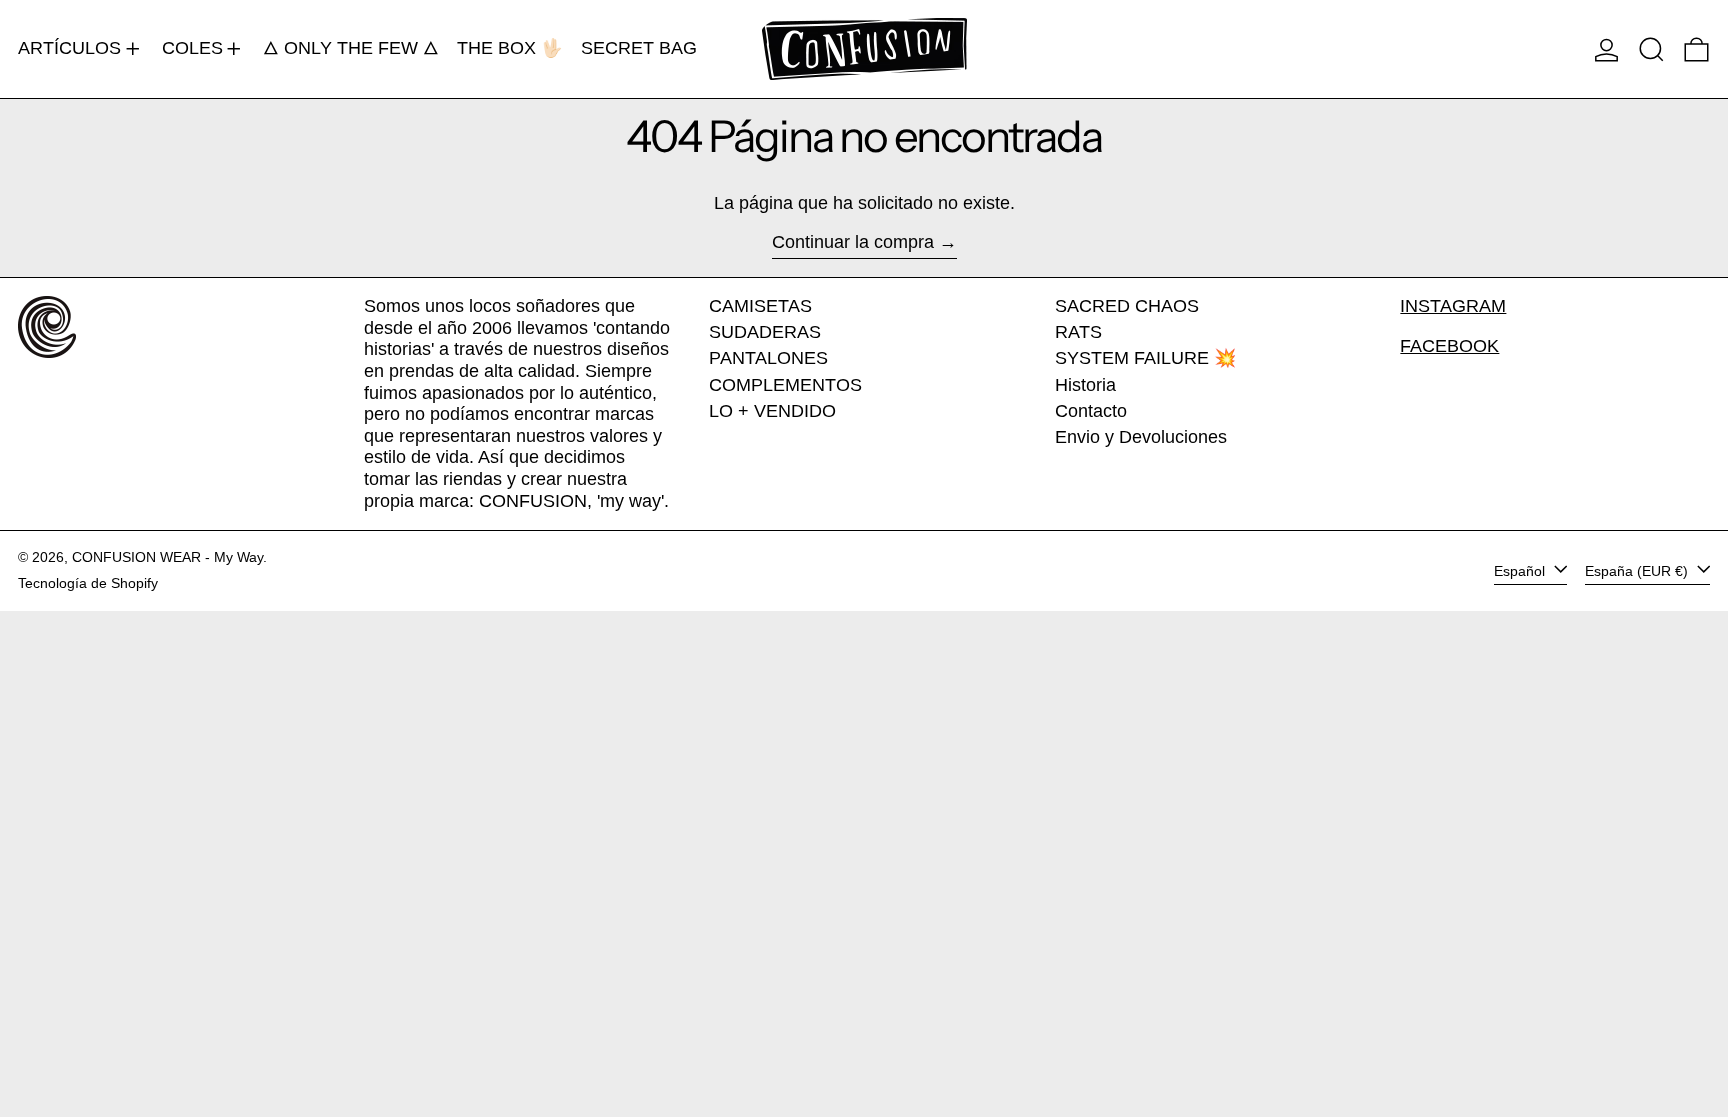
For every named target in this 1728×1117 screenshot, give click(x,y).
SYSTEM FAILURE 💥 (1145, 358)
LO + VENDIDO (772, 411)
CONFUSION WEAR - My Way (167, 557)
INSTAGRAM (1453, 306)
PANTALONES (768, 358)
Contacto (1091, 411)
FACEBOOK (1449, 346)
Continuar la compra (853, 242)
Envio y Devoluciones (1141, 437)
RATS (1078, 332)
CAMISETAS (760, 306)
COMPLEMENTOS (785, 385)
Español (1521, 570)
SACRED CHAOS (1127, 306)
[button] (1651, 49)
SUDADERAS (765, 332)
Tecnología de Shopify (88, 583)
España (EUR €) (1638, 570)
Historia (1085, 385)
